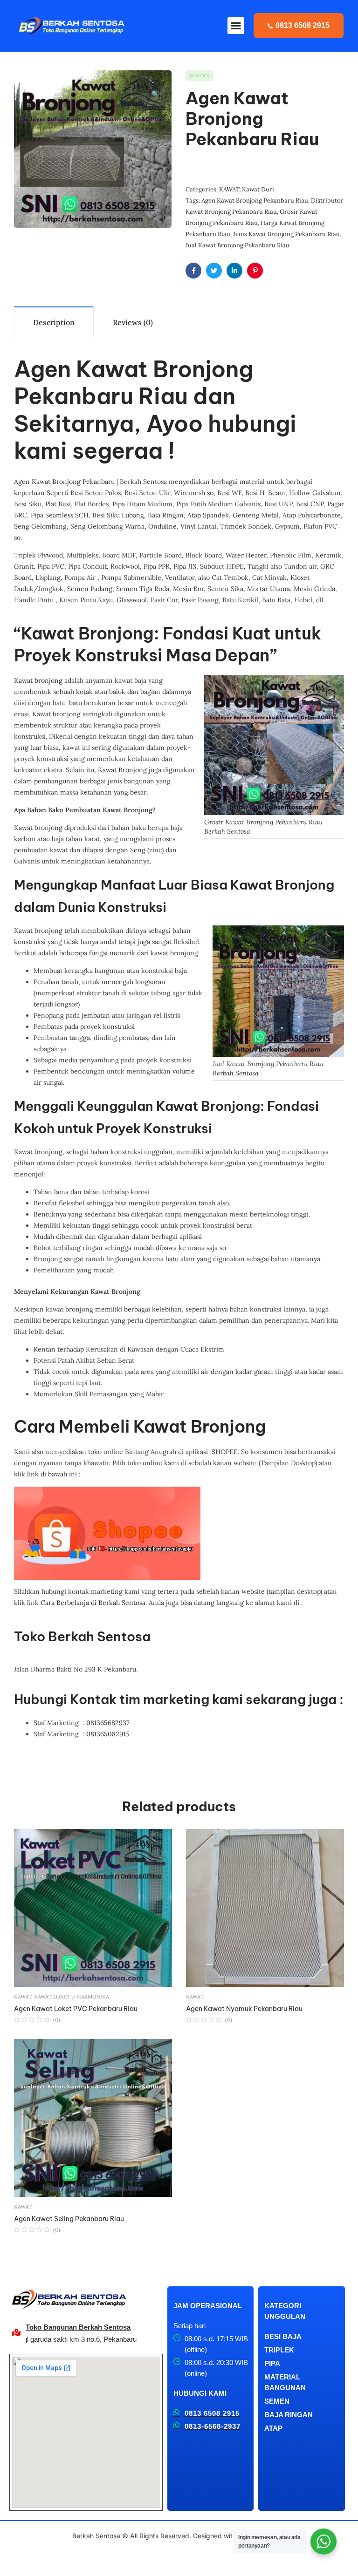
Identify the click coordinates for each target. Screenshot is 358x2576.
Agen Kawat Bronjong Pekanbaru (64, 482)
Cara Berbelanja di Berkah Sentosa (93, 1603)
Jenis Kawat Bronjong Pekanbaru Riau (286, 234)
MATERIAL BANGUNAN (285, 2382)
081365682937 (108, 1723)
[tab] (54, 322)
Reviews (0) (133, 322)
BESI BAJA (283, 2336)
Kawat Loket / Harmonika (72, 1997)
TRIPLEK (279, 2350)
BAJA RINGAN (289, 2415)
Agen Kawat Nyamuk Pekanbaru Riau (244, 2009)
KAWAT (229, 189)
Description (54, 322)
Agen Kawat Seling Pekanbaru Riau (69, 2219)
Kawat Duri (258, 189)
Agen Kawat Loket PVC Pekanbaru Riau (76, 2009)
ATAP (273, 2428)
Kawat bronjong (38, 680)
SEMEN (277, 2401)
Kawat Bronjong (122, 770)
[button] (236, 26)
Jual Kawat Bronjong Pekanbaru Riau (238, 245)
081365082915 (108, 1734)
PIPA (272, 2363)
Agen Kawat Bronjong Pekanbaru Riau (255, 201)
